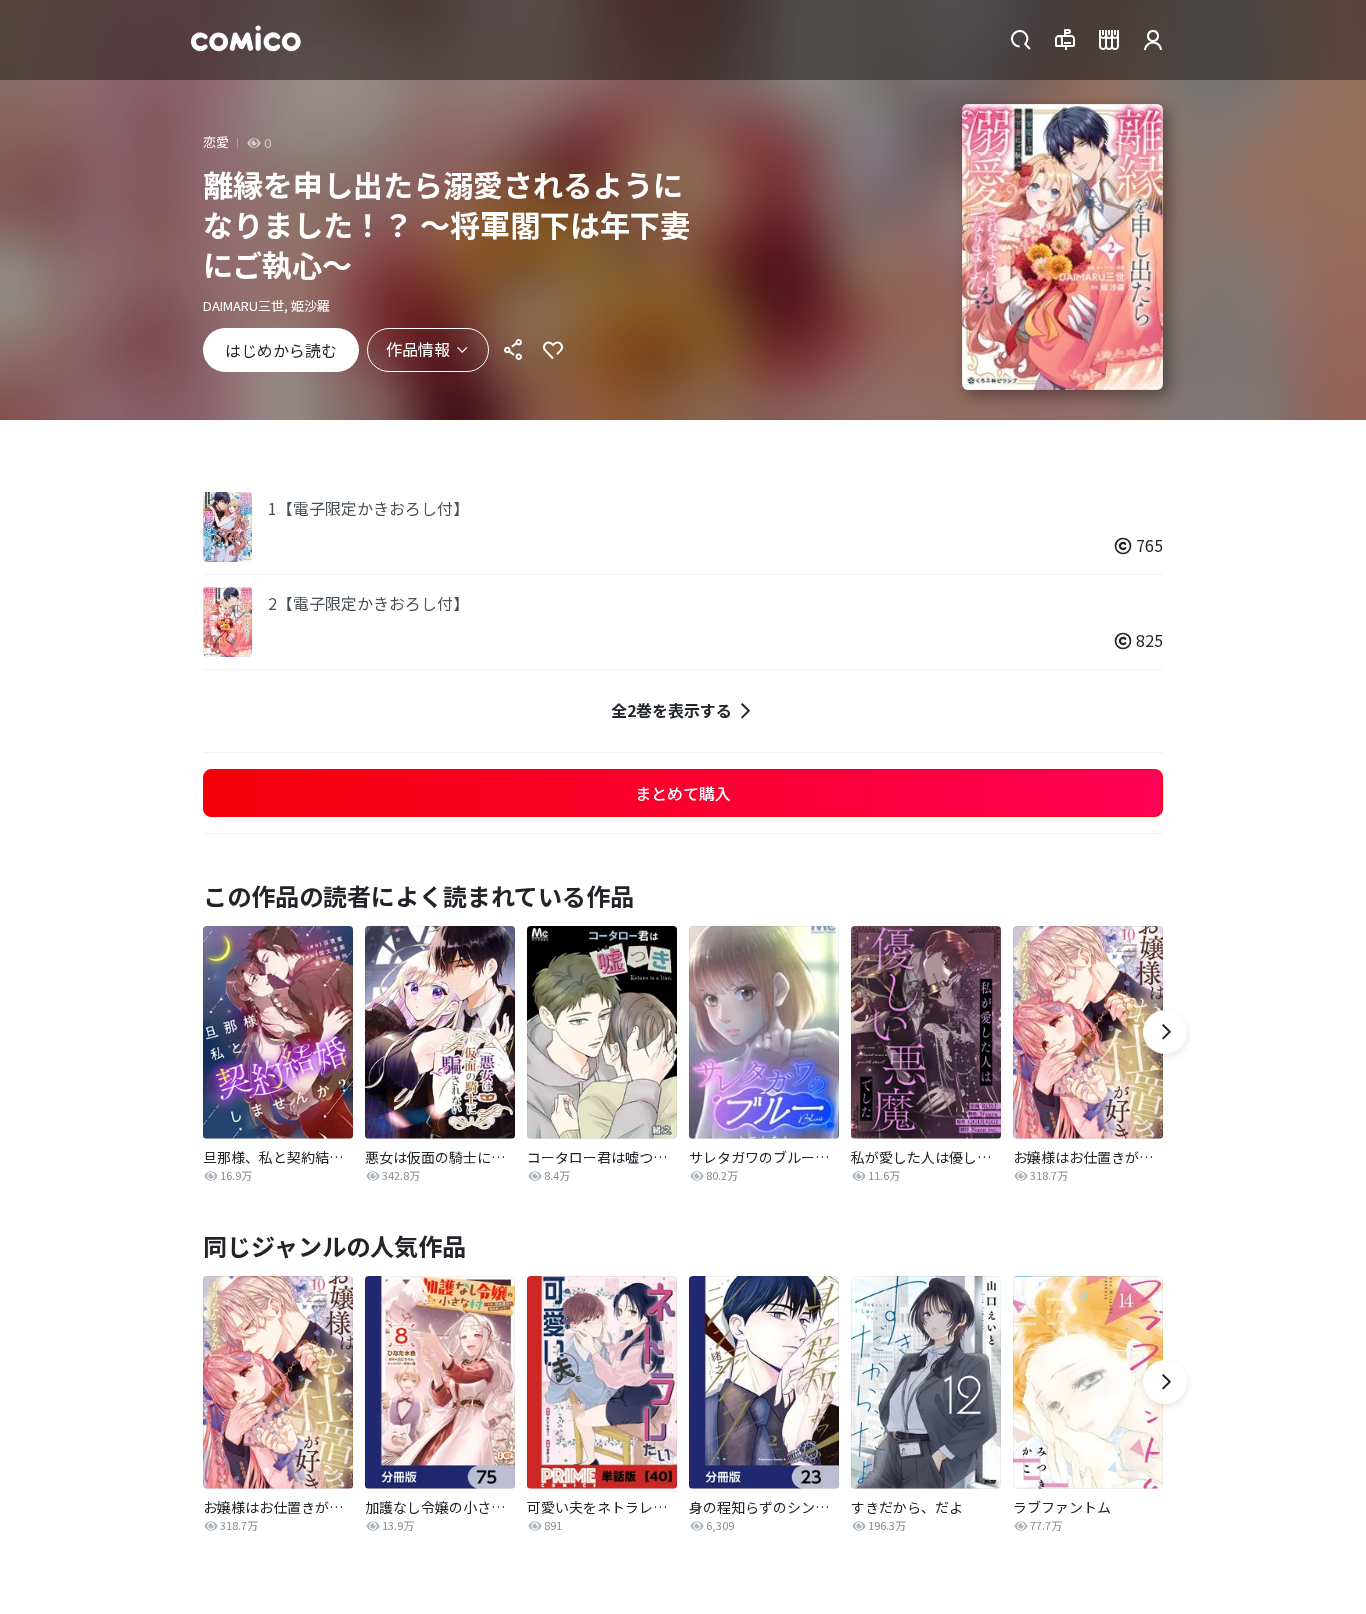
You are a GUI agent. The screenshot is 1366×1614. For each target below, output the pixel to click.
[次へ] (1165, 1032)
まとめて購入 (683, 793)
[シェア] (513, 350)
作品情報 (418, 349)
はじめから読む (281, 350)
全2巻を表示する (671, 710)
